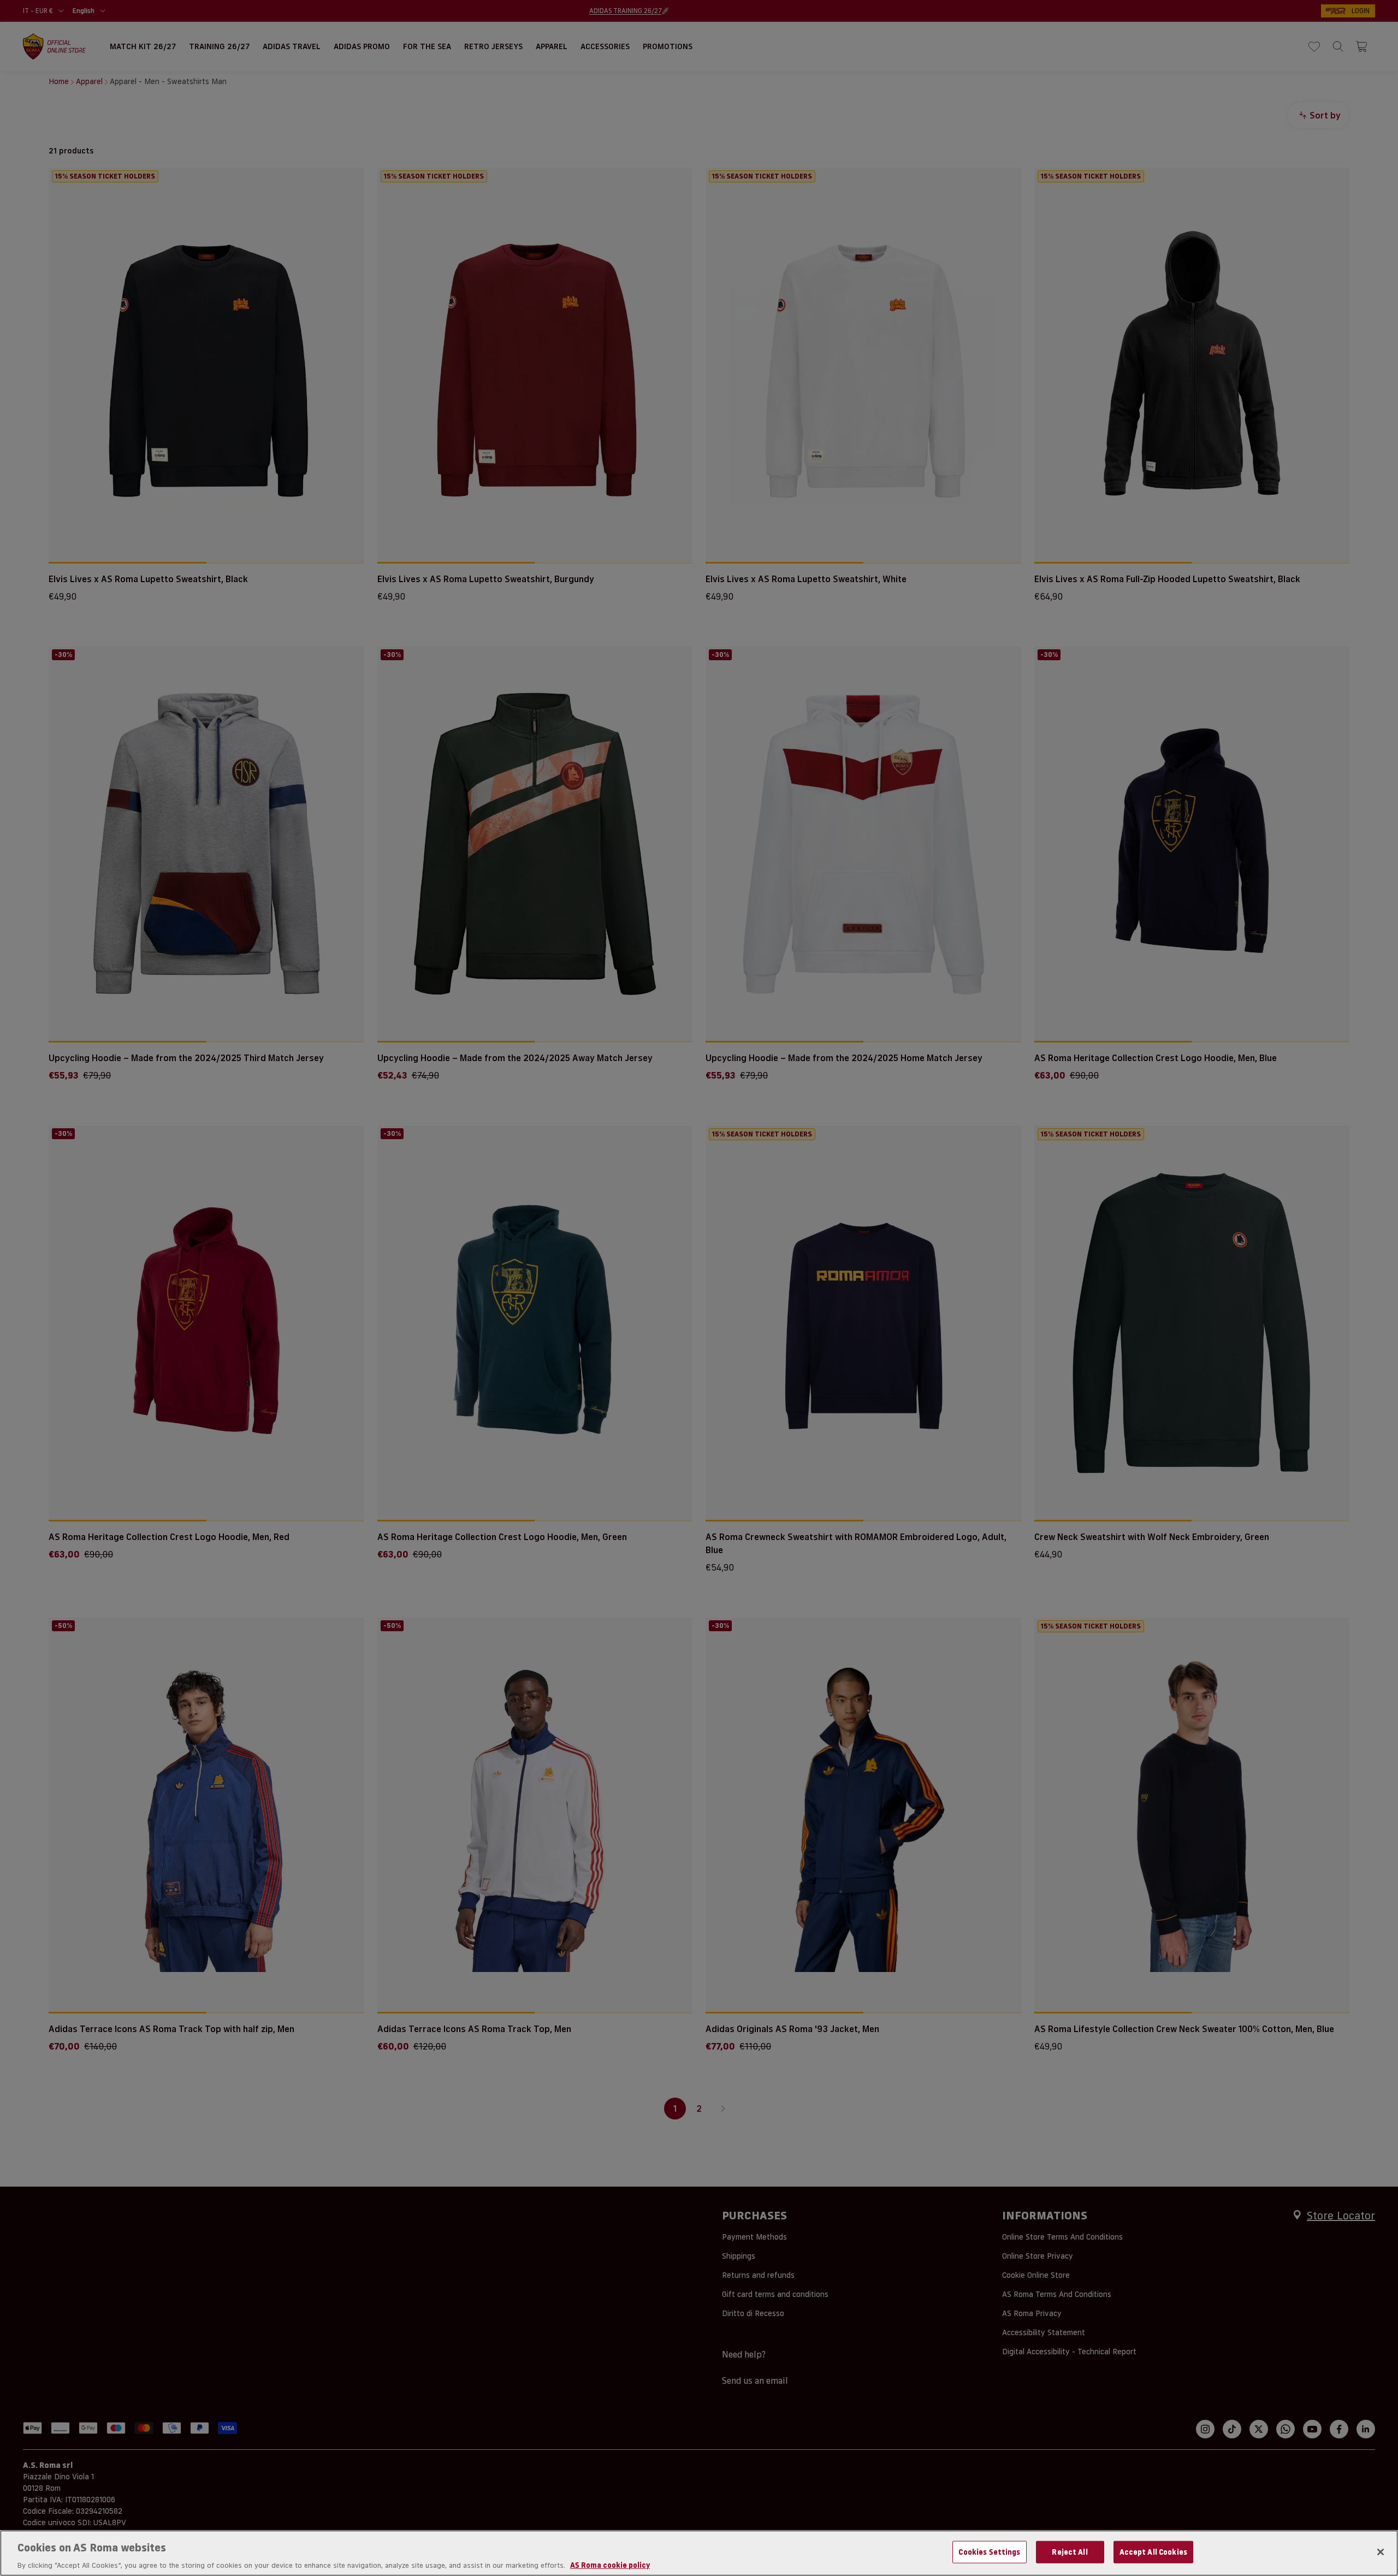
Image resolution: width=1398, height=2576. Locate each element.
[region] (699, 2553)
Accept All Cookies (1153, 2551)
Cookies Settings (989, 2551)
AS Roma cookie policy (610, 2565)
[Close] (1381, 2552)
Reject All (1070, 2551)
